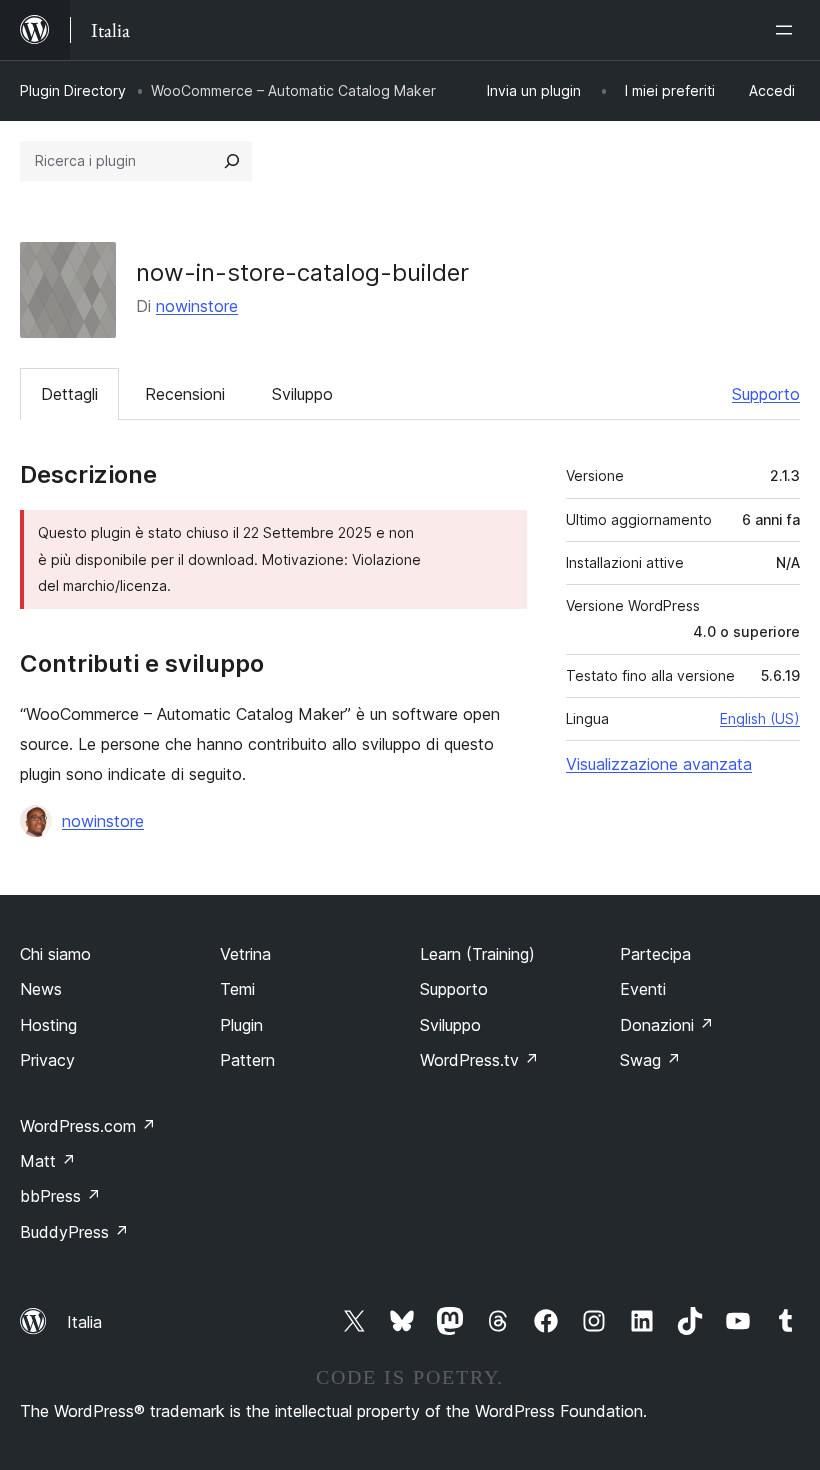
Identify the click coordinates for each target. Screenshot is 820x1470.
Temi (237, 989)
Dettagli (69, 394)
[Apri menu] (788, 30)
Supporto (766, 394)
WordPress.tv (479, 1060)
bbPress (60, 1196)
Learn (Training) (477, 954)
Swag (650, 1060)
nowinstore (197, 306)
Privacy (47, 1060)
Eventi (643, 989)
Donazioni (667, 1025)
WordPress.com (88, 1126)
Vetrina (245, 954)
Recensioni (185, 394)
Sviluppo (302, 394)
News (41, 989)
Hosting (48, 1025)
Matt (48, 1161)
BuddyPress (74, 1232)
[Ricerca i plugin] (232, 161)
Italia (84, 1322)
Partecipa (655, 954)
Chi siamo (55, 954)
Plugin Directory (73, 90)
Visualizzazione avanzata (659, 764)
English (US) (760, 718)
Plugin (241, 1025)
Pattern (247, 1060)
